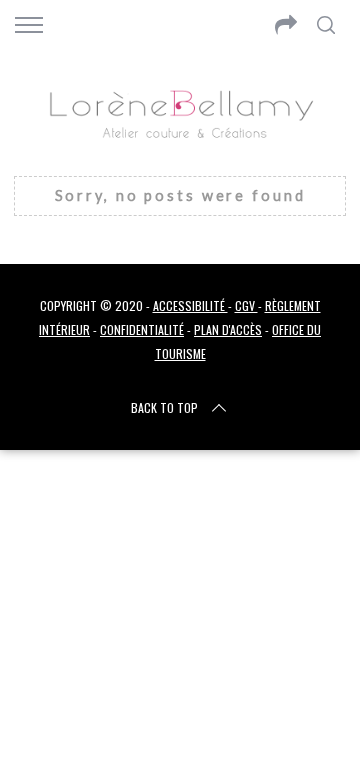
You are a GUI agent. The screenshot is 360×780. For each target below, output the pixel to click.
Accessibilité (190, 305)
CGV (246, 305)
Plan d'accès (228, 329)
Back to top (164, 407)
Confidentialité (142, 329)
